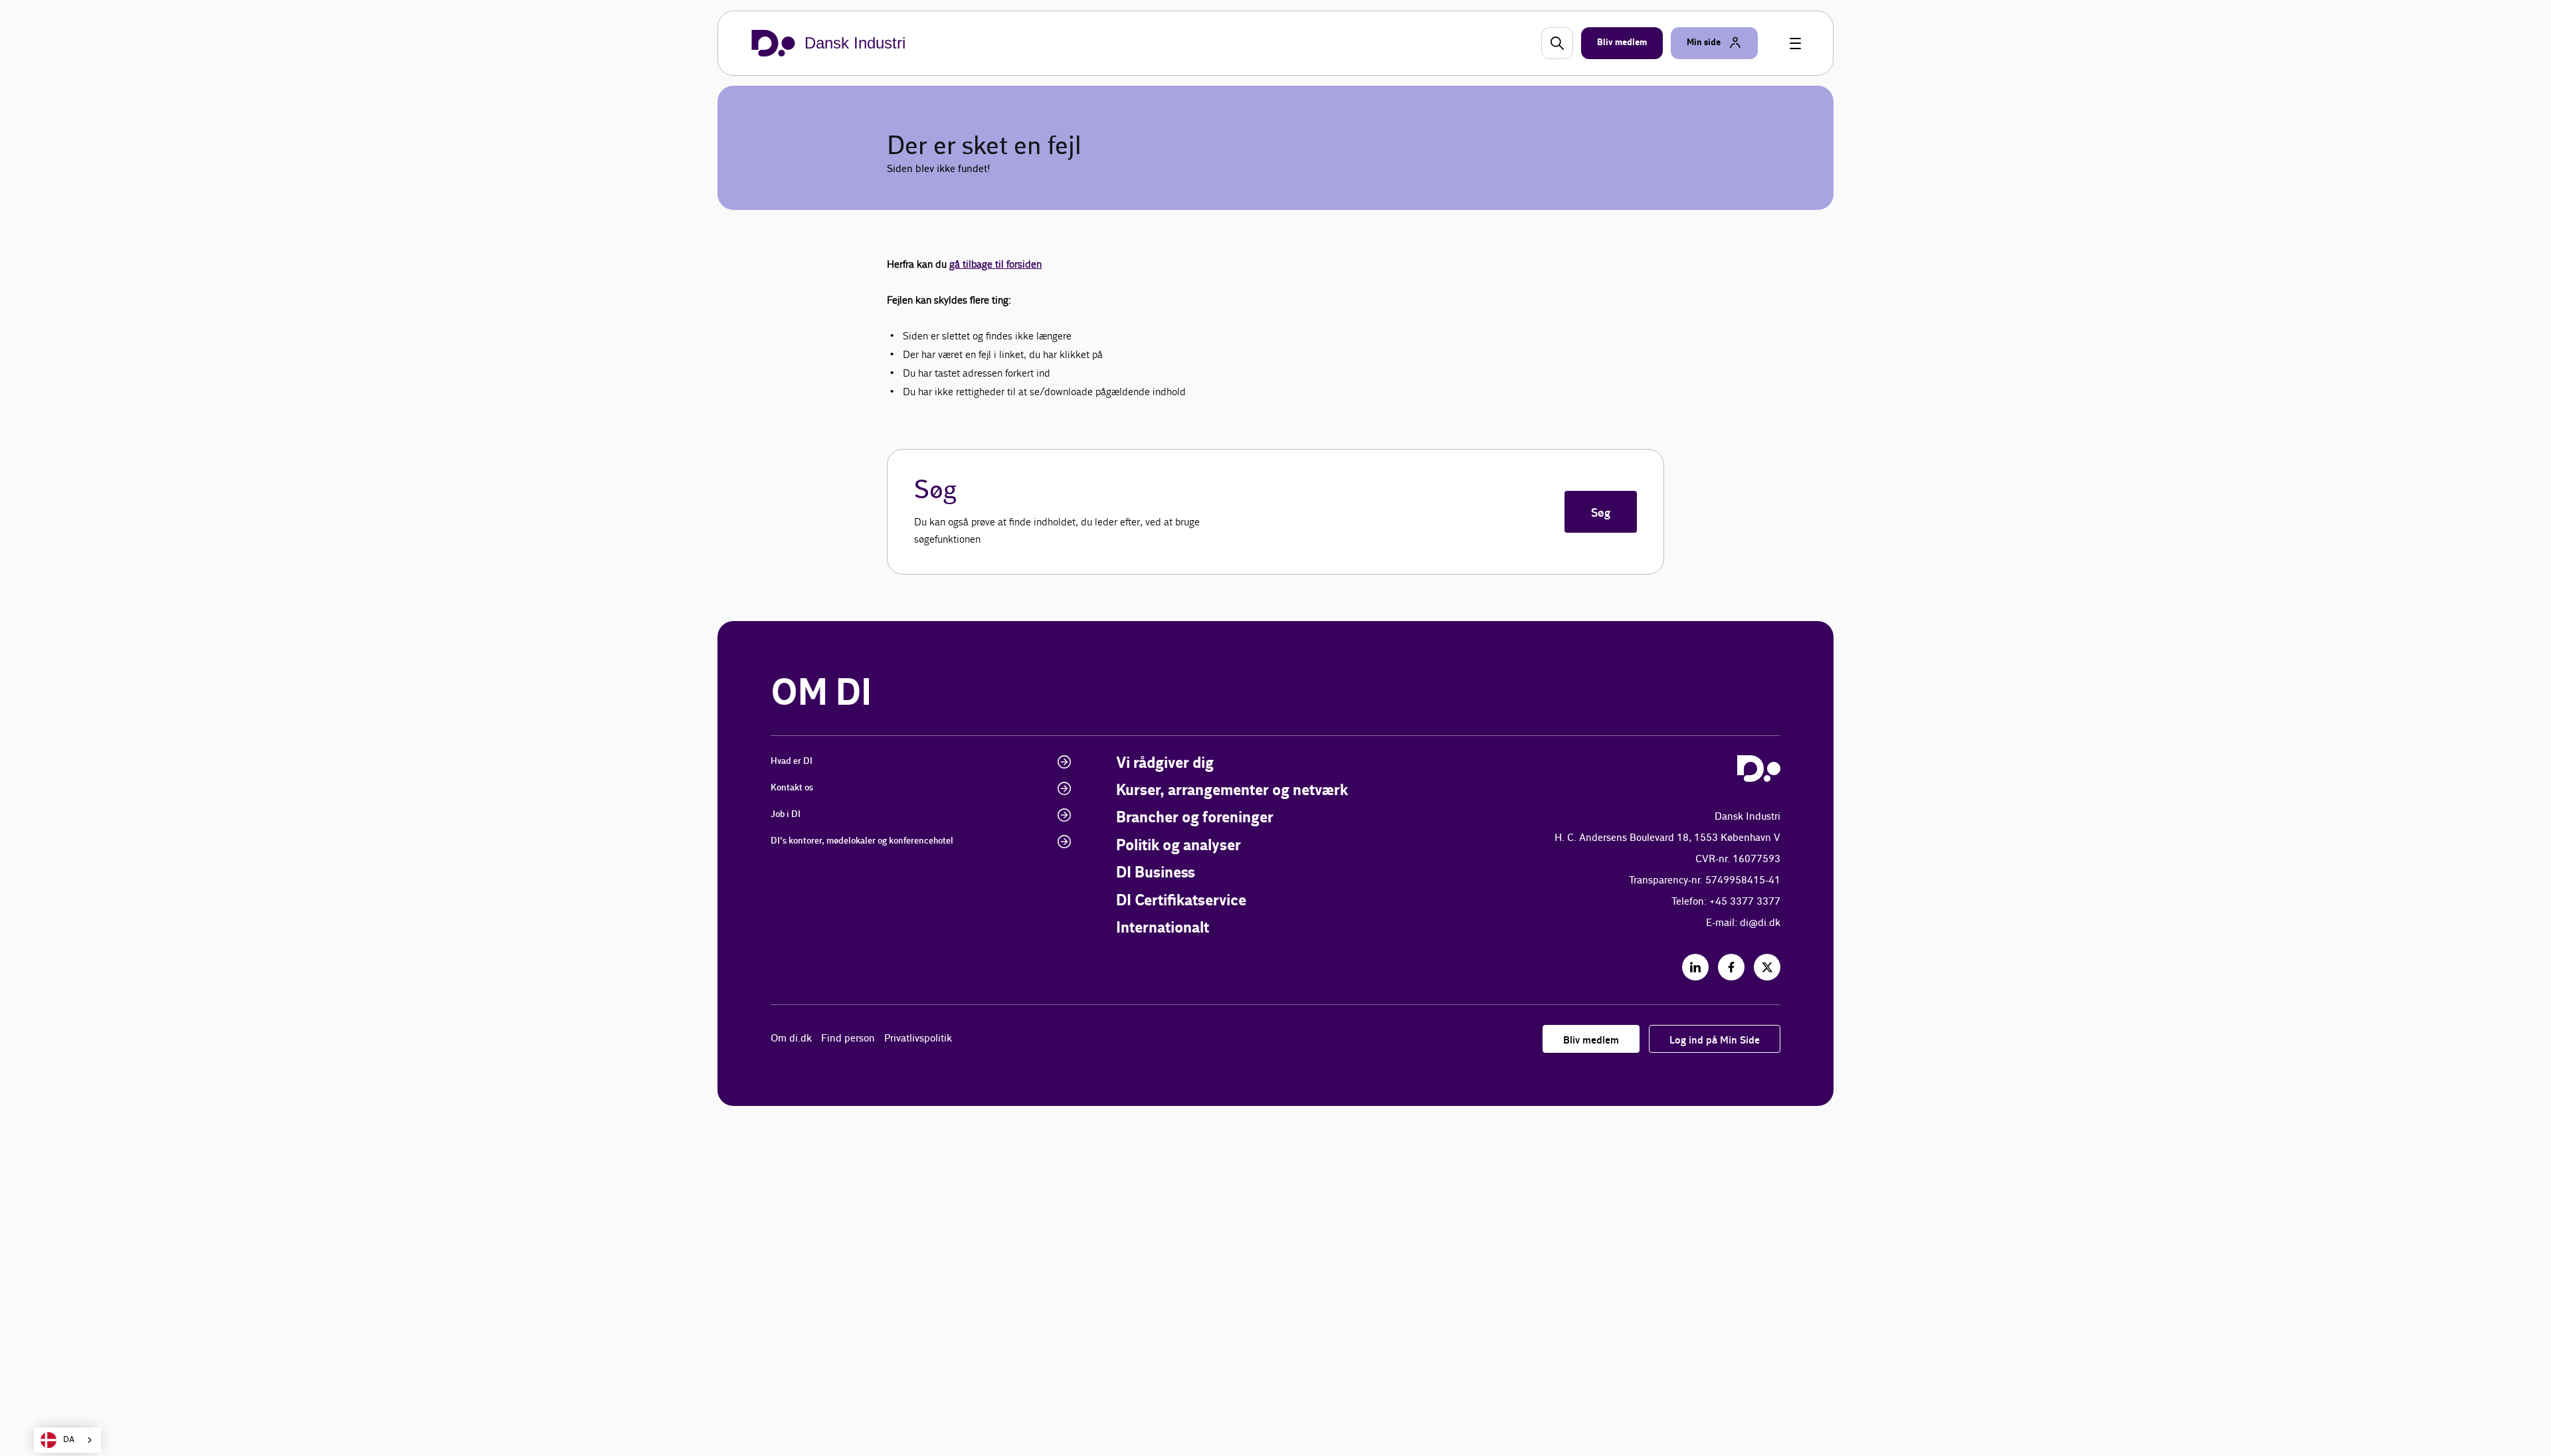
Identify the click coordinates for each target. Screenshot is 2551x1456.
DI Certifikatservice (1181, 901)
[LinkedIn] (1695, 967)
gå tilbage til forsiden (995, 264)
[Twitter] (1767, 967)
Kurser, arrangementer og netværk (1232, 791)
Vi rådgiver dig (1165, 764)
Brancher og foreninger (1195, 818)
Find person (848, 1039)
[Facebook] (1731, 967)
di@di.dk (1760, 923)
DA (69, 1440)
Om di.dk (791, 1039)
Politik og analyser (1179, 846)
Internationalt (1163, 928)
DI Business (1156, 873)
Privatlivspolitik (918, 1039)
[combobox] (67, 1440)
